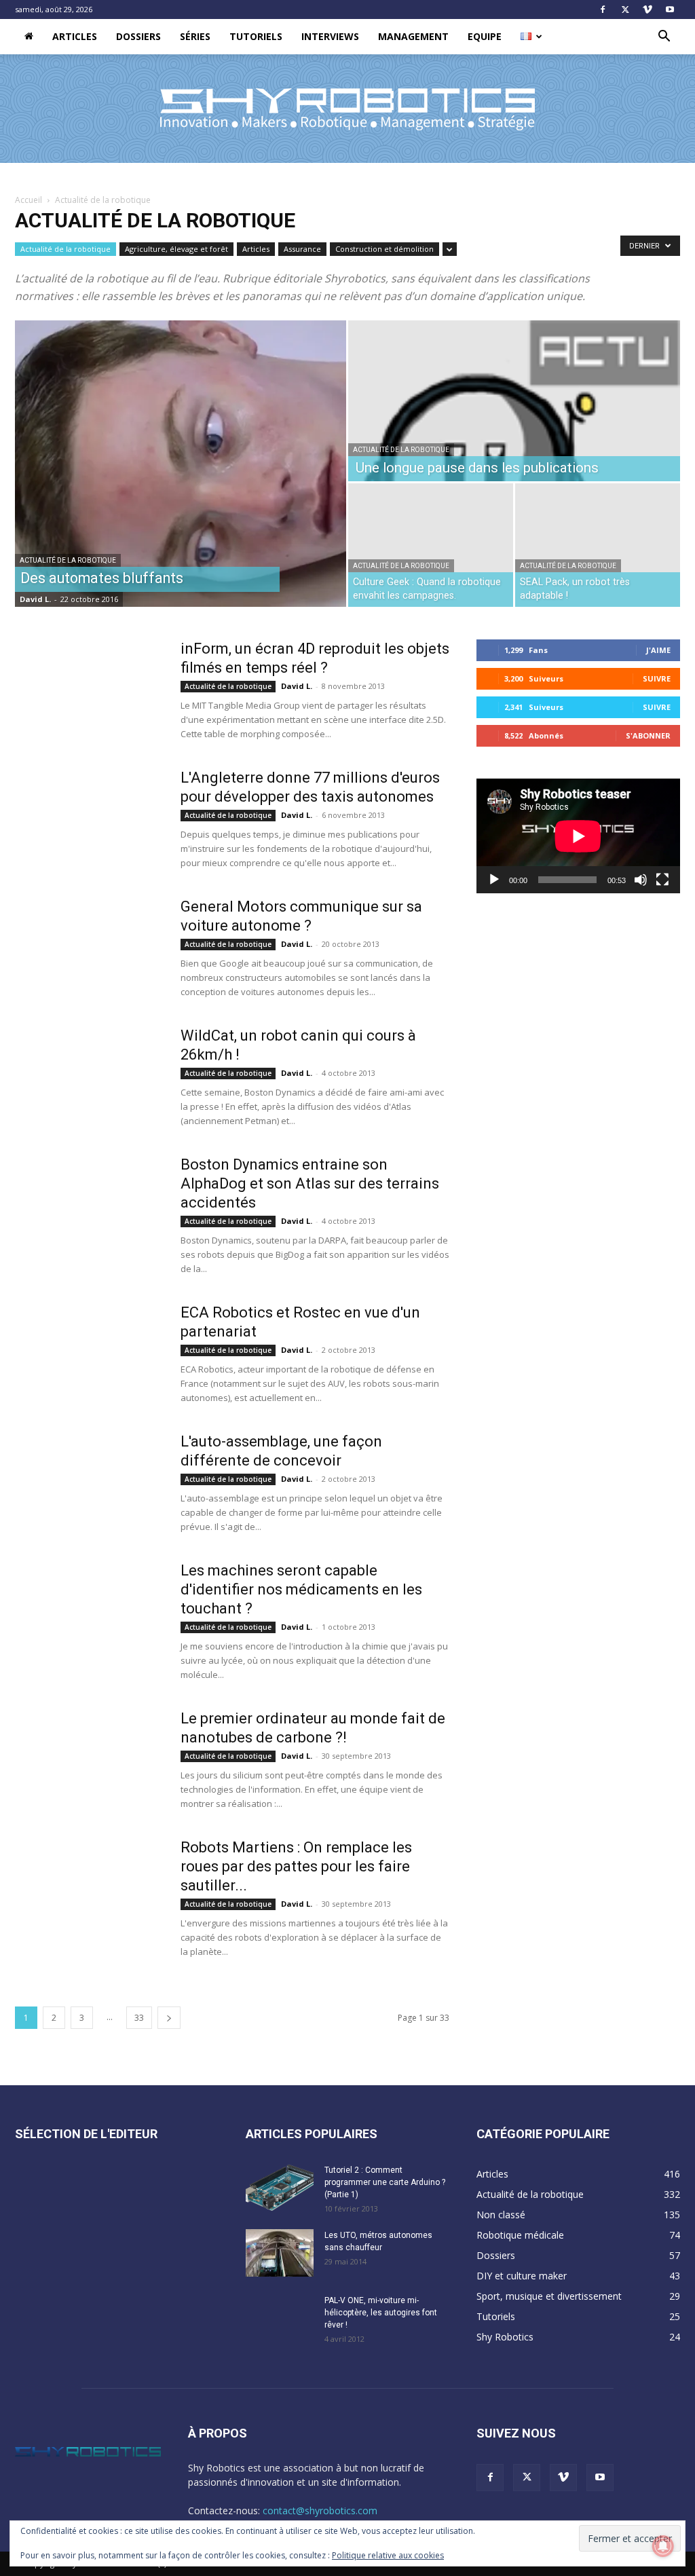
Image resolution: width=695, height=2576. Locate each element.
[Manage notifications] (663, 2546)
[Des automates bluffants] (181, 464)
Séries (195, 36)
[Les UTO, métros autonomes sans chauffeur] (280, 2253)
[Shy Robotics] (347, 109)
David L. (35, 599)
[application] (578, 836)
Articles (75, 36)
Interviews (330, 36)
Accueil (29, 200)
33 (139, 2018)
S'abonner (648, 735)
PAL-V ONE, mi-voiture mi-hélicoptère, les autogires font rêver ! (381, 2313)
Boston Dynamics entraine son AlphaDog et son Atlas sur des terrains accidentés (310, 1183)
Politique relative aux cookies (388, 2555)
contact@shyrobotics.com (320, 2510)
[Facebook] (603, 10)
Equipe (485, 36)
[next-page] (169, 2018)
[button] (664, 38)
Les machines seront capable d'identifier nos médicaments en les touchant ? (301, 1589)
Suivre (657, 678)
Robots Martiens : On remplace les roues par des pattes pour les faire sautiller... (296, 1866)
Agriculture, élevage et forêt (176, 249)
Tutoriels (256, 36)
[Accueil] (29, 37)
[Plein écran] (662, 880)
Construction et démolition (384, 249)
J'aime (658, 650)
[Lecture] (494, 880)
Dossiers (138, 36)
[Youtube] (670, 10)
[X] (625, 10)
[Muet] (641, 880)
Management (413, 36)
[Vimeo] (647, 10)
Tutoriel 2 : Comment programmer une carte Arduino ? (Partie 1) (385, 2182)
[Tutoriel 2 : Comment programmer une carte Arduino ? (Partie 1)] (280, 2188)
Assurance (302, 249)
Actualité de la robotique (65, 249)
